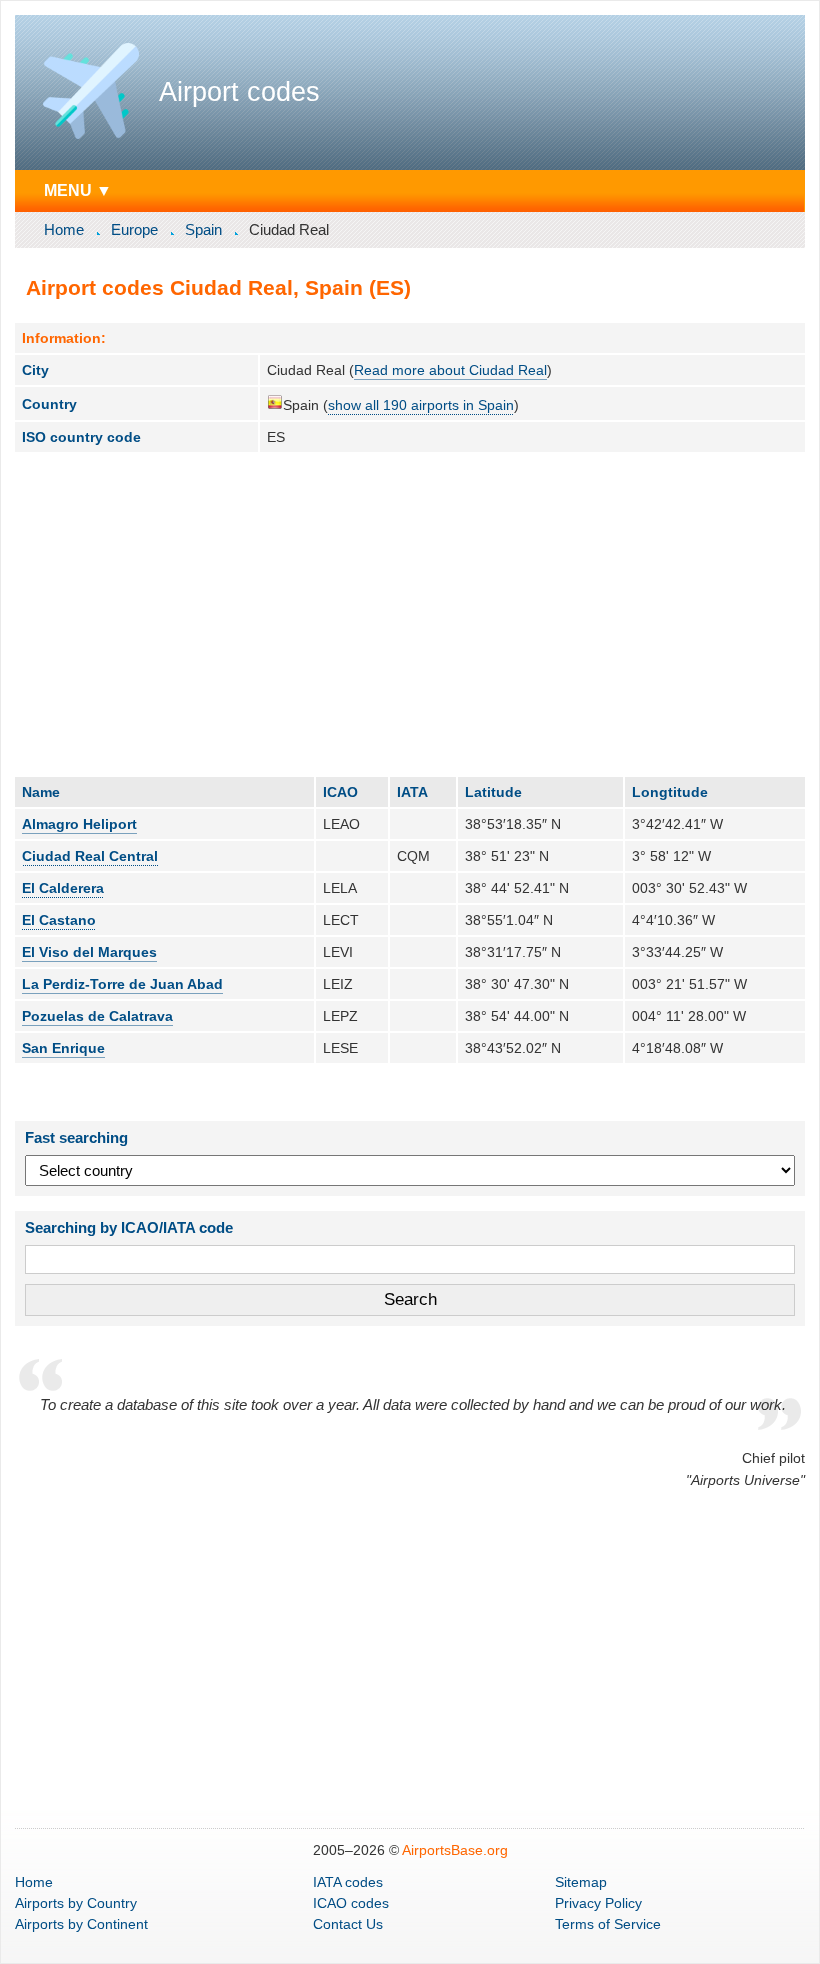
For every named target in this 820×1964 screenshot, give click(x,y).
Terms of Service (608, 1924)
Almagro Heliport (79, 824)
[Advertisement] (410, 614)
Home (64, 229)
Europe (134, 229)
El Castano (59, 920)
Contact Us (348, 1924)
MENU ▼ (78, 190)
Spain (203, 229)
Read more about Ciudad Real (450, 370)
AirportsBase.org (455, 1850)
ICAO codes (351, 1903)
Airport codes (239, 92)
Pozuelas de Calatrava (97, 1016)
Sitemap (581, 1882)
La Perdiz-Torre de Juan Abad (122, 984)
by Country (76, 1903)
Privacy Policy (598, 1903)
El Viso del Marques (89, 952)
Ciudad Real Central (90, 856)
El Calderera (63, 888)
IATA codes (348, 1882)
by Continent (81, 1924)
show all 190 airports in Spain (421, 405)
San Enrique (63, 1048)
